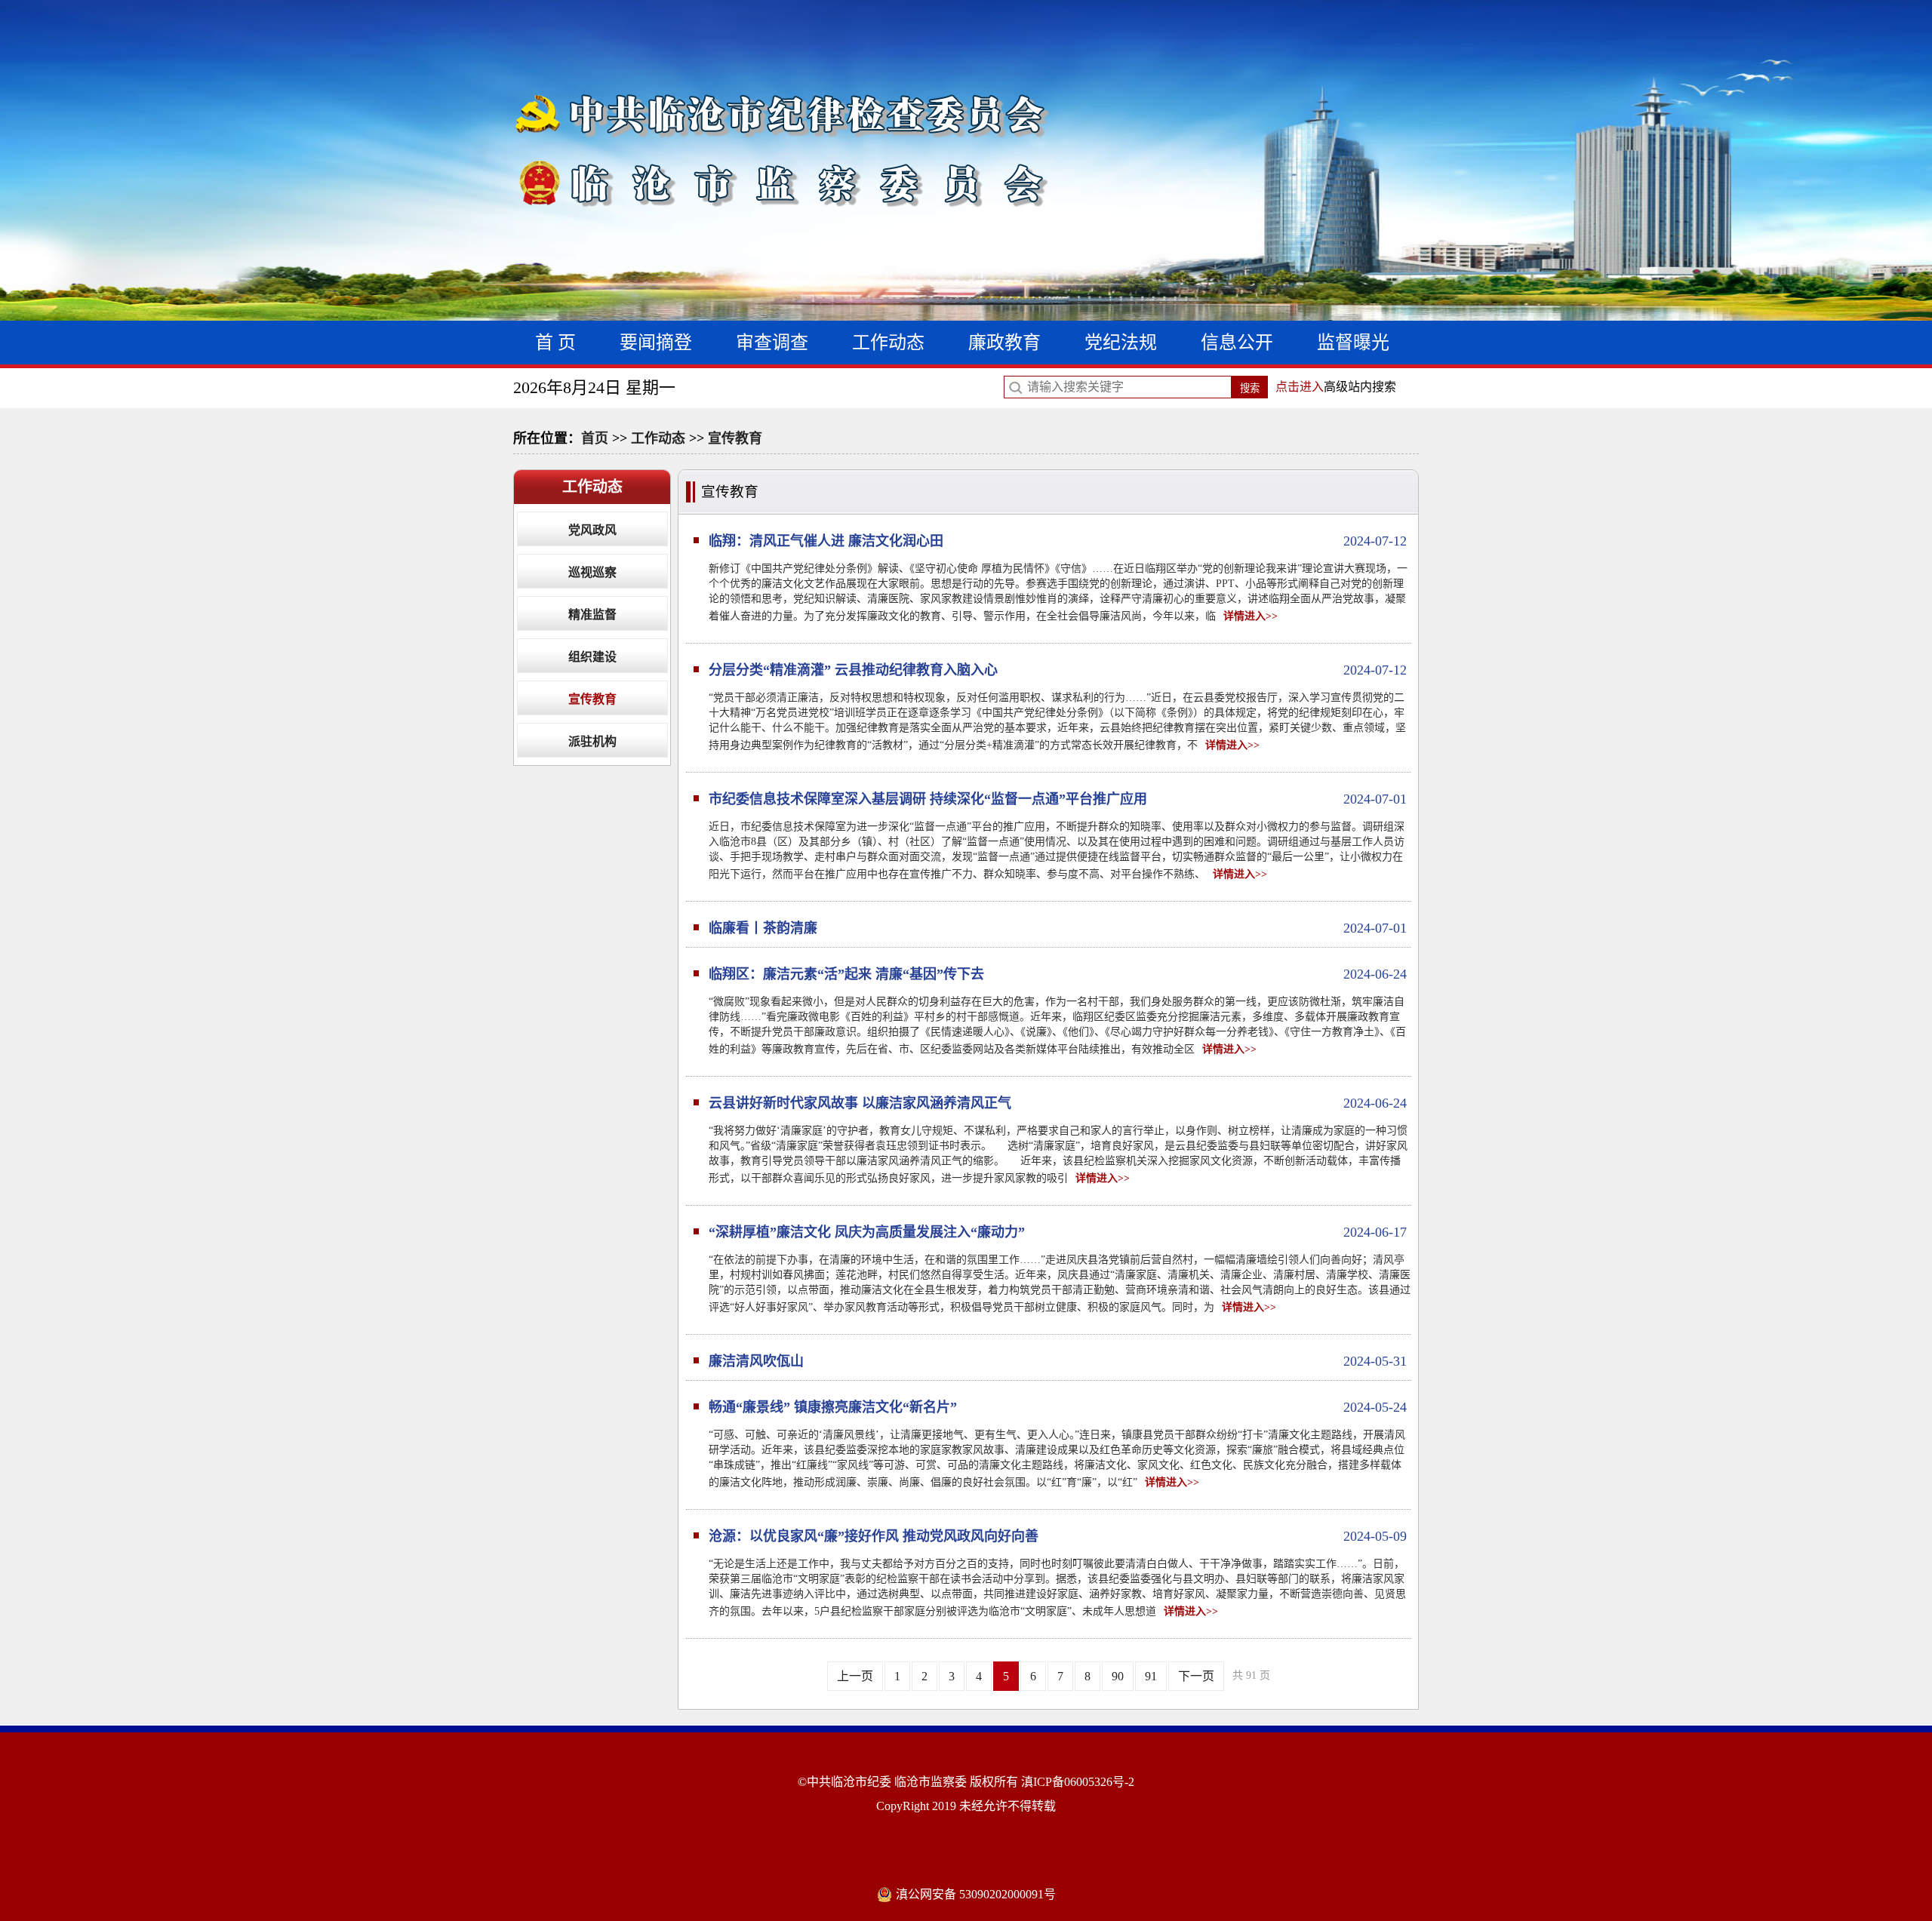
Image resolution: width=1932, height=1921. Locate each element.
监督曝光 (1353, 343)
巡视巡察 (592, 572)
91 (1151, 1676)
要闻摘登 (656, 343)
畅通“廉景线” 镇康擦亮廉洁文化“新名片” (1058, 1407)
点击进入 (1300, 387)
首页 (595, 438)
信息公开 (1237, 343)
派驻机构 (592, 741)
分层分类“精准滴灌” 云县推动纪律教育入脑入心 (1058, 670)
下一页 (1196, 1676)
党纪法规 (1121, 343)
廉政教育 (1004, 343)
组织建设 (592, 657)
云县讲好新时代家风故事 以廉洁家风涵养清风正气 (1058, 1103)
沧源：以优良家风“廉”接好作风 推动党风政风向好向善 (1058, 1536)
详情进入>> (1251, 616)
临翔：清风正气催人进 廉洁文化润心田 (1058, 541)
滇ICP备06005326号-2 (1078, 1782)
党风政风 (592, 530)
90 (1118, 1676)
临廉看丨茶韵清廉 (1058, 928)
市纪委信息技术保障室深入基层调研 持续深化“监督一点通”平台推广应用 (1058, 799)
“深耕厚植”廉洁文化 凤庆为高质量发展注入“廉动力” (1058, 1232)
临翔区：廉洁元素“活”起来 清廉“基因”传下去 (1058, 974)
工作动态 (888, 343)
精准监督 (592, 615)
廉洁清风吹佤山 (1058, 1361)
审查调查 (772, 343)
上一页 (855, 1676)
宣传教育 (735, 438)
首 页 (555, 343)
